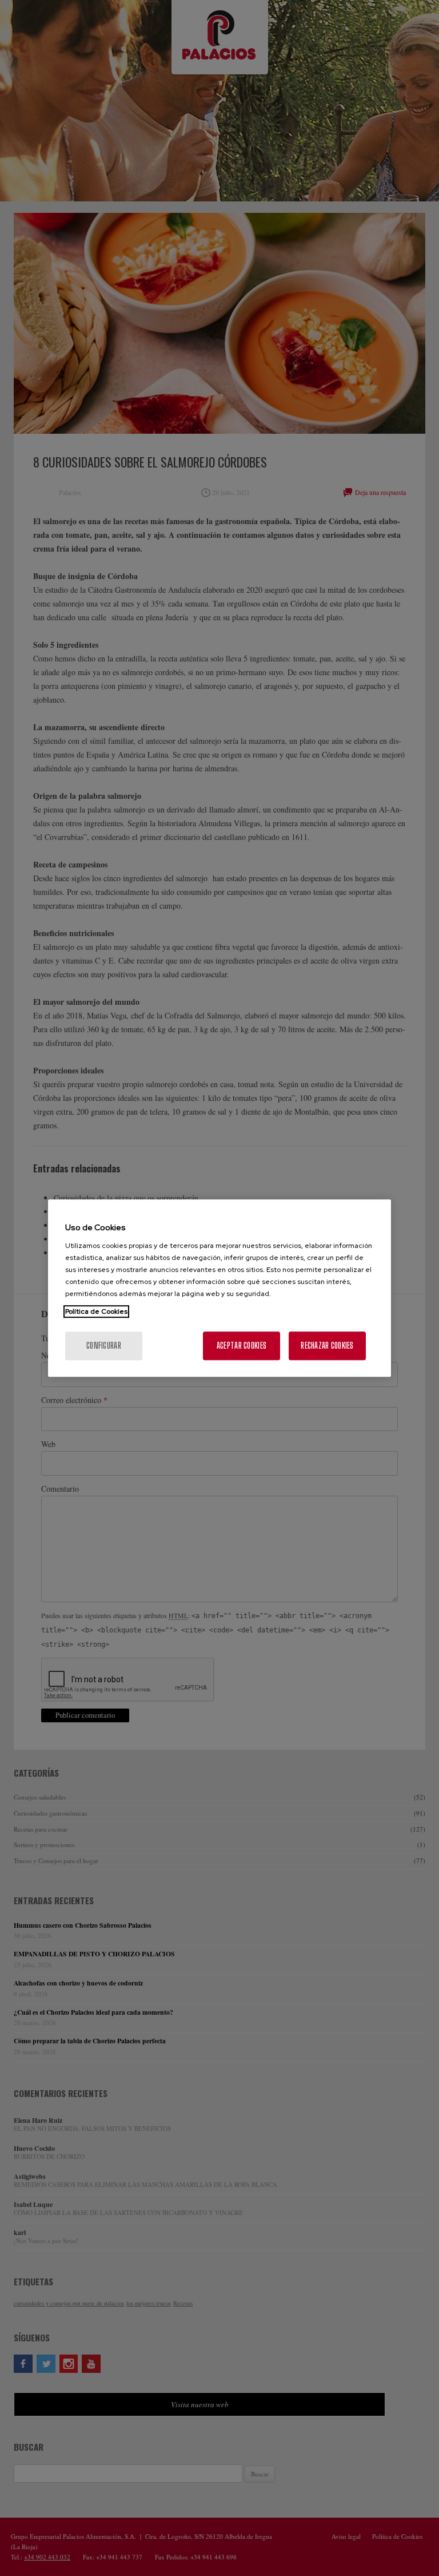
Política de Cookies (96, 1311)
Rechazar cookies (327, 1346)
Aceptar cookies (242, 1346)
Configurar (104, 1346)
